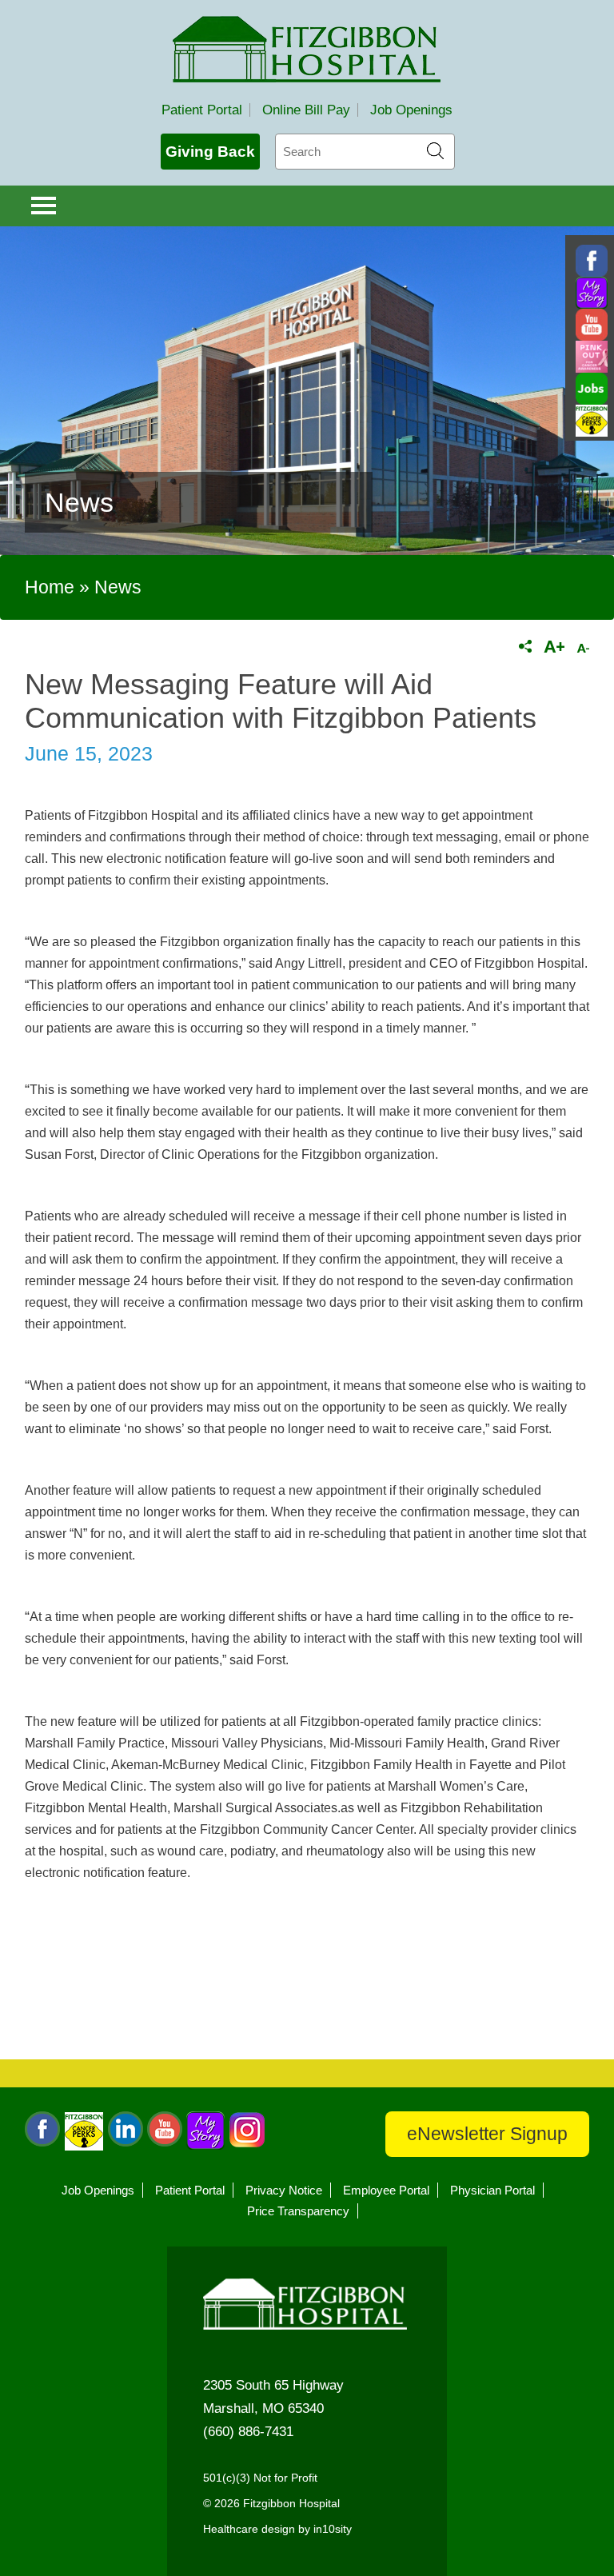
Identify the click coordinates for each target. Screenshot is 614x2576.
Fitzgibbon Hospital (307, 49)
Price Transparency (298, 2211)
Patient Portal (202, 110)
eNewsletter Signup (487, 2134)
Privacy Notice (284, 2190)
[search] (365, 152)
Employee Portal (386, 2190)
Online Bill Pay (306, 110)
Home (50, 587)
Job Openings (411, 110)
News (118, 587)
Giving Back (210, 152)
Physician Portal (492, 2190)
